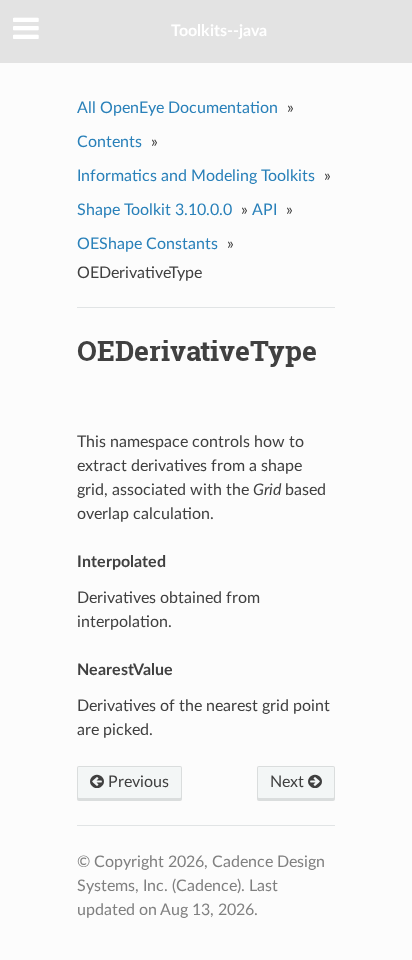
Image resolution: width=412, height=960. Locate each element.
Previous (136, 782)
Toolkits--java (219, 31)
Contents (109, 142)
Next (289, 782)
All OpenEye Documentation (177, 108)
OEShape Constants (147, 244)
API (264, 210)
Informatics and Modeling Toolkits (196, 176)
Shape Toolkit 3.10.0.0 (154, 210)
